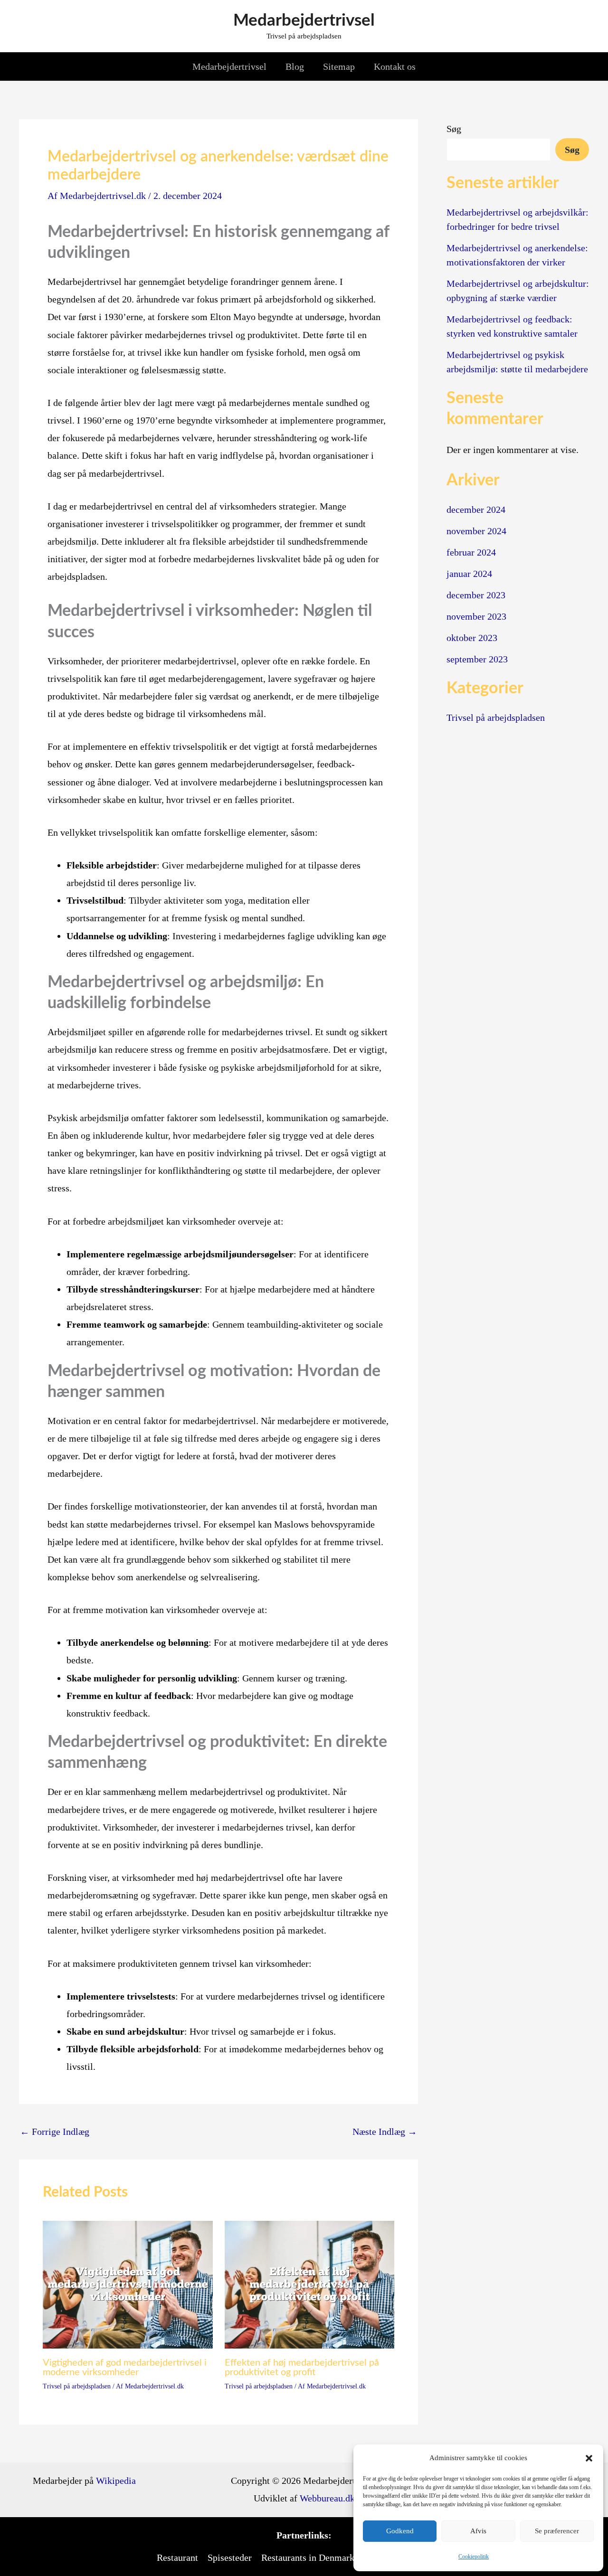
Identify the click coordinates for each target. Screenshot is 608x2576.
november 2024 (476, 531)
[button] (589, 2458)
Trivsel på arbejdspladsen (77, 2386)
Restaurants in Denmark (308, 2557)
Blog (295, 66)
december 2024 (476, 510)
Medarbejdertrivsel (304, 21)
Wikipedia (116, 2481)
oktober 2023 (472, 638)
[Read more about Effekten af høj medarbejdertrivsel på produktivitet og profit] (310, 2283)
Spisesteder (230, 2557)
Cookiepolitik (474, 2557)
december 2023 (476, 595)
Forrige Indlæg (55, 2132)
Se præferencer (557, 2531)
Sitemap (339, 66)
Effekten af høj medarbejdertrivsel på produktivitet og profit (302, 2368)
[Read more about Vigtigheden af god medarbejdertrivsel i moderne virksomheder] (128, 2283)
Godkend (400, 2531)
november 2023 (476, 616)
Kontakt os (395, 66)
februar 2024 (471, 552)
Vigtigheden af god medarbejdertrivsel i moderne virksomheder (125, 2368)
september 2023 (477, 659)
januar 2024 (469, 574)
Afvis (478, 2531)
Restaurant (177, 2557)
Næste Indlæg (385, 2132)
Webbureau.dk (327, 2498)
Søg (454, 129)
